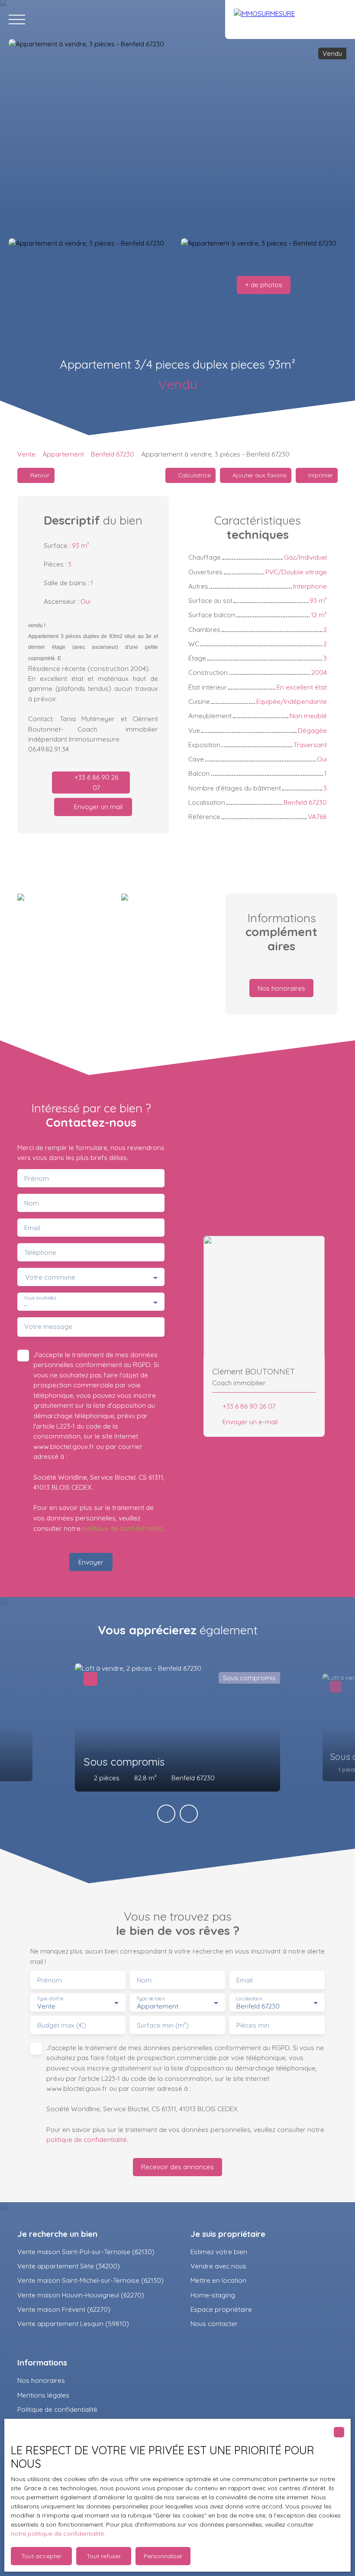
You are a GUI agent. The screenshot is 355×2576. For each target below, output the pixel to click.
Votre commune (50, 1277)
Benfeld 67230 (113, 454)
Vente (26, 454)
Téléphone (40, 1252)
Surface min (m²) (163, 2025)
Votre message (48, 1327)
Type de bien (150, 1999)
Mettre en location (218, 2280)
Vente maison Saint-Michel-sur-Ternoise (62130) (90, 2280)
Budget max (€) (62, 2025)
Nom (32, 1203)
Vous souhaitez (40, 1298)
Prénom (37, 1178)
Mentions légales (43, 2395)
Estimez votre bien (219, 2252)
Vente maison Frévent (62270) (64, 2309)
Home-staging (213, 2295)
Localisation (249, 1999)
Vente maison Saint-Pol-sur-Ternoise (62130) (86, 2252)
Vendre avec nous (218, 2266)
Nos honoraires (41, 2380)
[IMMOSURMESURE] (290, 19)
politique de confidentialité (123, 1528)
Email (32, 1228)
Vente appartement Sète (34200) (69, 2266)
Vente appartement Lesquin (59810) (73, 2323)
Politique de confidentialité (57, 2409)
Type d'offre (50, 1999)
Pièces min (253, 2025)
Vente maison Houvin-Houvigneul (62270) (81, 2295)
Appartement (63, 454)
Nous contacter (214, 2323)
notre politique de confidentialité (57, 2534)
